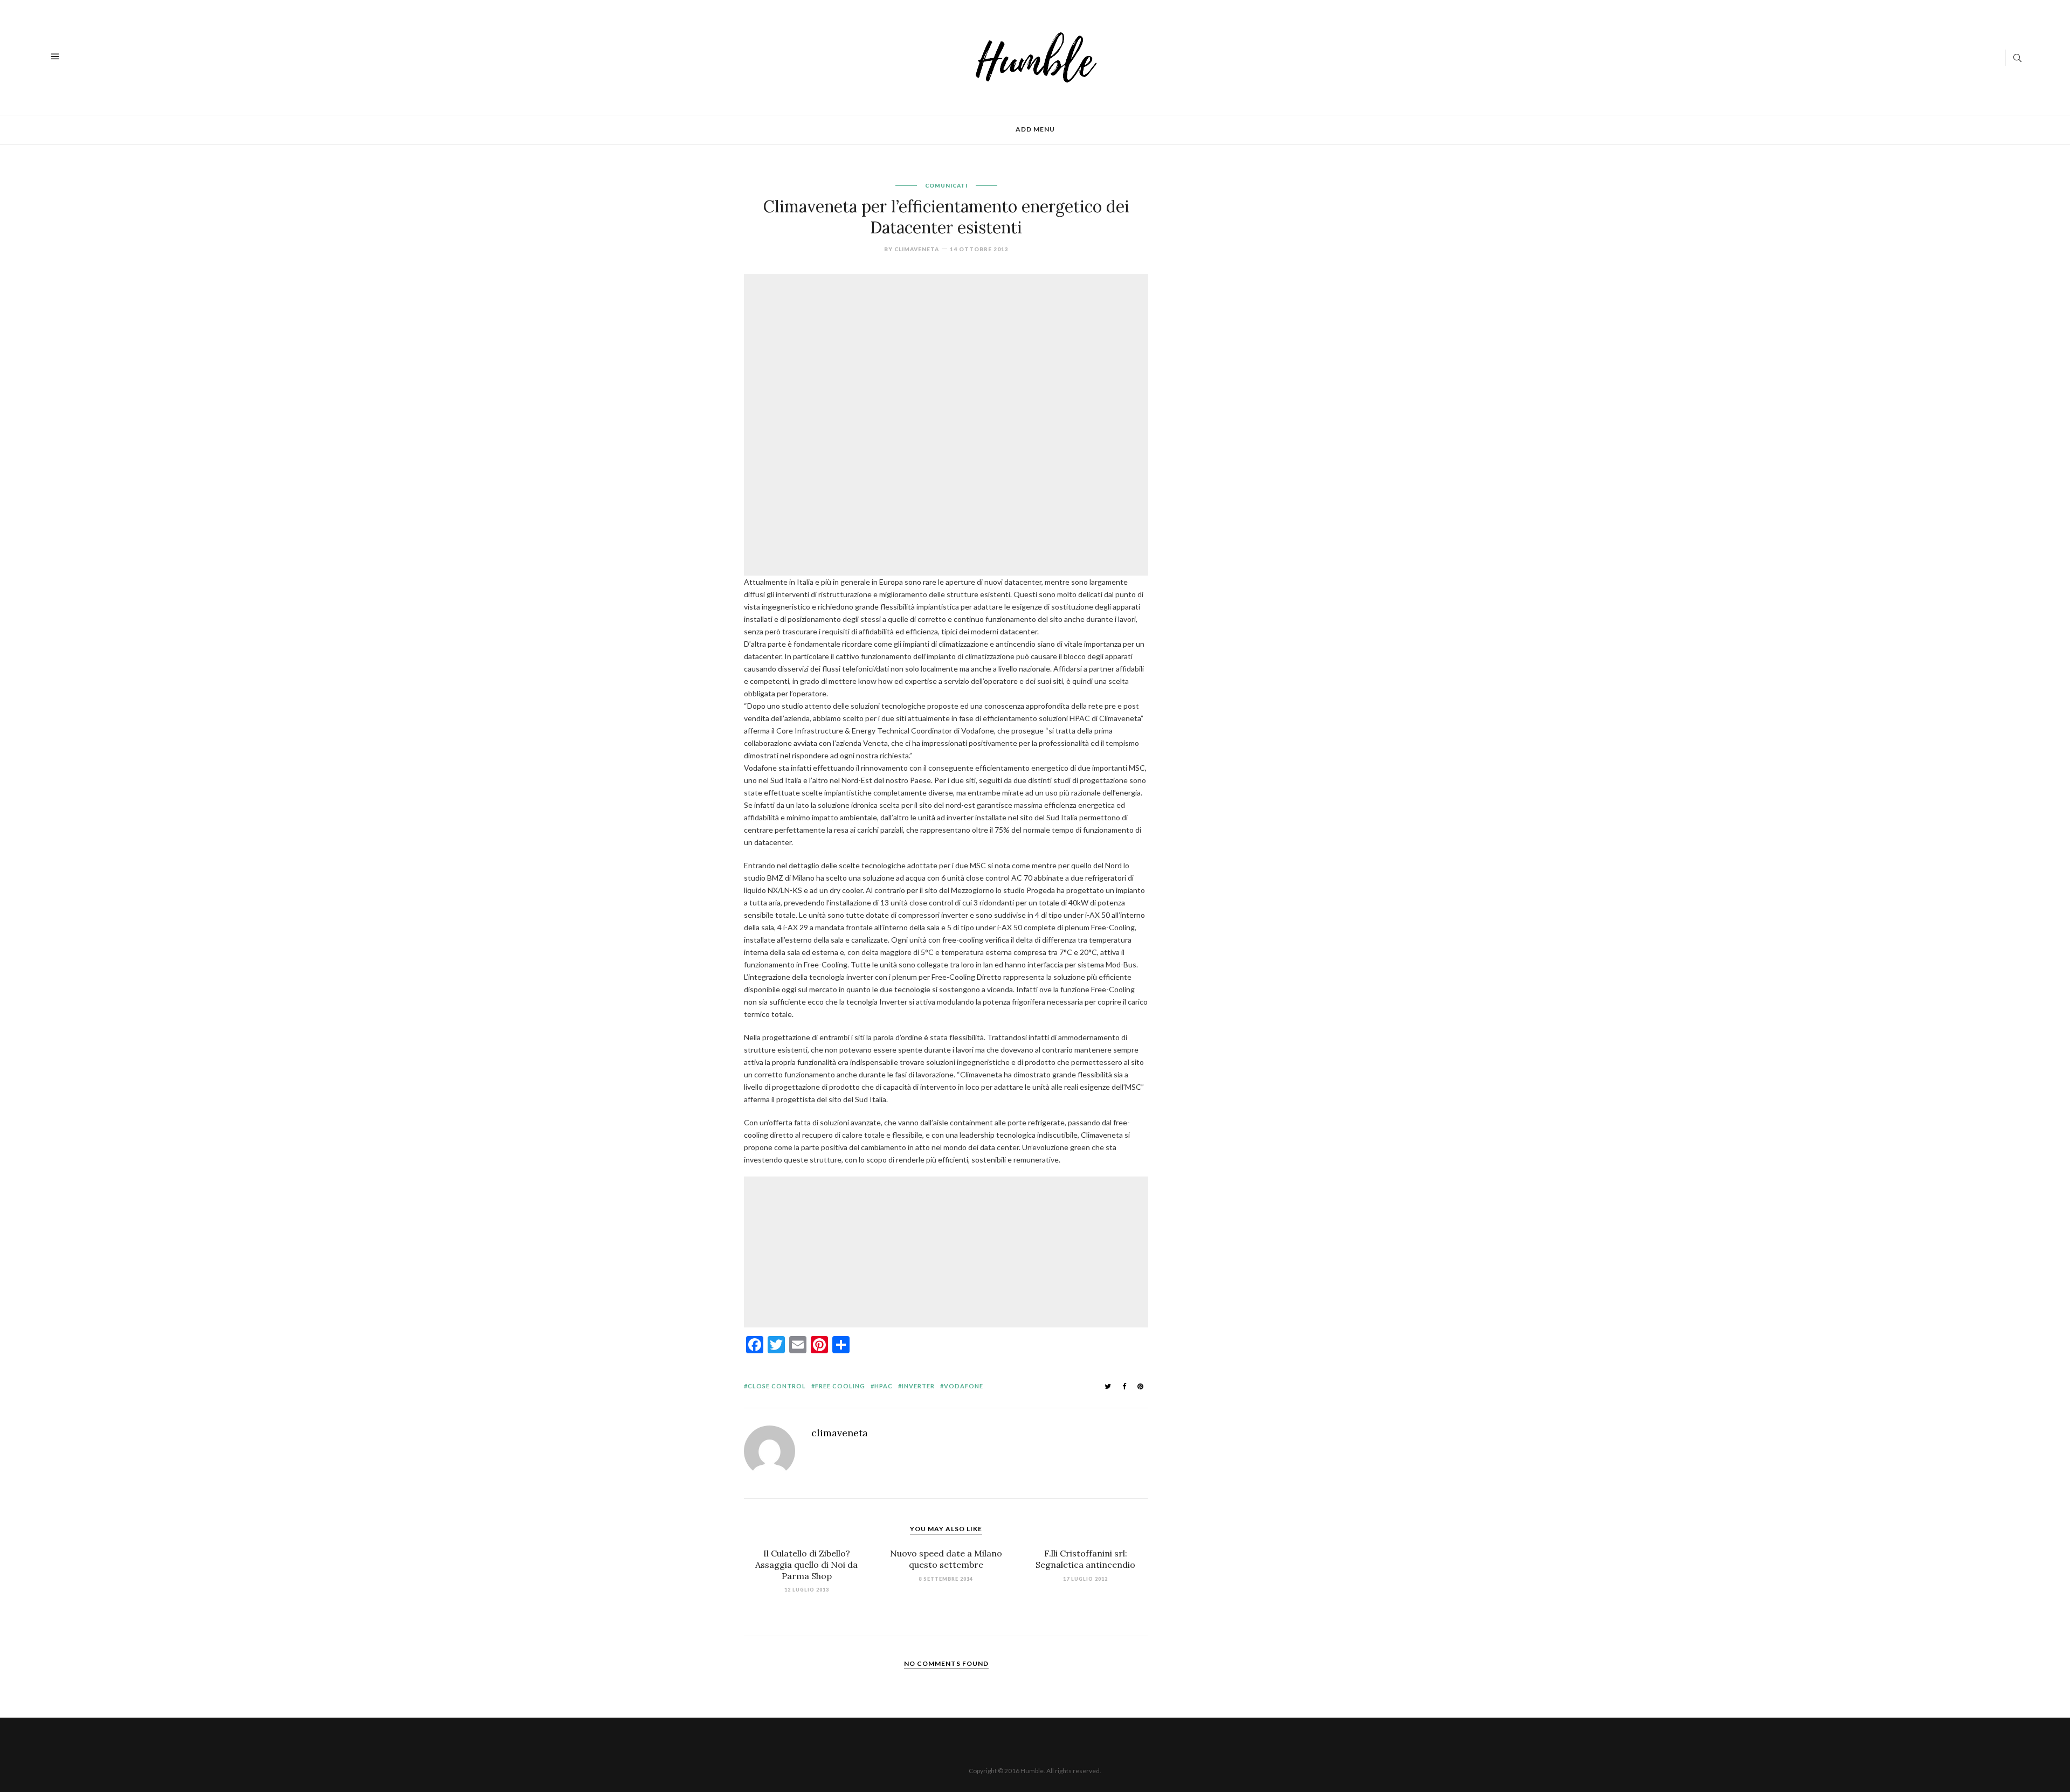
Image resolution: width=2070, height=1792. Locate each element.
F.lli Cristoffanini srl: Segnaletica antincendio (1085, 1559)
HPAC (884, 1386)
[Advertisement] (949, 351)
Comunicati (946, 185)
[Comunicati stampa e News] (1036, 56)
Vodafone (964, 1386)
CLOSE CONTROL (777, 1386)
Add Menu (1035, 129)
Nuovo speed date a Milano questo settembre (946, 1559)
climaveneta (917, 249)
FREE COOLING (840, 1386)
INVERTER (918, 1386)
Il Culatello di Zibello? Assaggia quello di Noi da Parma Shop (806, 1565)
